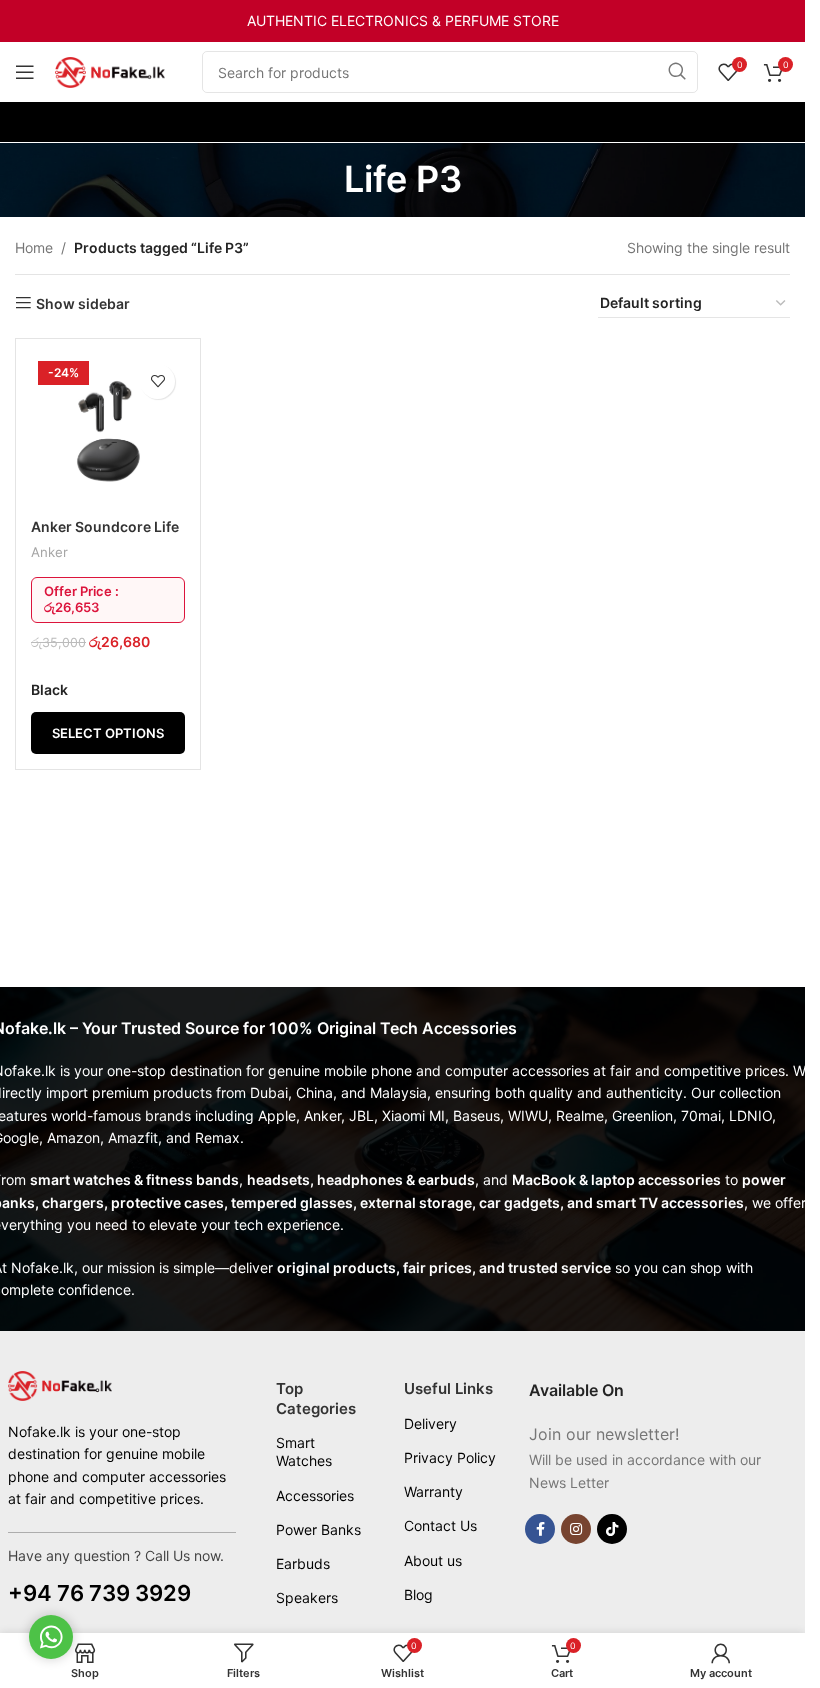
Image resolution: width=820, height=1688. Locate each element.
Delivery (430, 1423)
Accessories (315, 1495)
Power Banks (318, 1529)
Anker (49, 552)
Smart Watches (304, 1451)
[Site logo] (110, 70)
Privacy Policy (450, 1457)
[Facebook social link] (540, 1529)
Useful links (448, 1388)
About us (433, 1560)
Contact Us (440, 1525)
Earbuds (303, 1563)
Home (34, 247)
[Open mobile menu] (25, 72)
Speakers (307, 1597)
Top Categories (316, 1398)
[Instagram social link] (576, 1529)
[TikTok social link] (612, 1529)
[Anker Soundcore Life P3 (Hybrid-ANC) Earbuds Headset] (108, 431)
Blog (418, 1594)
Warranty (433, 1491)
